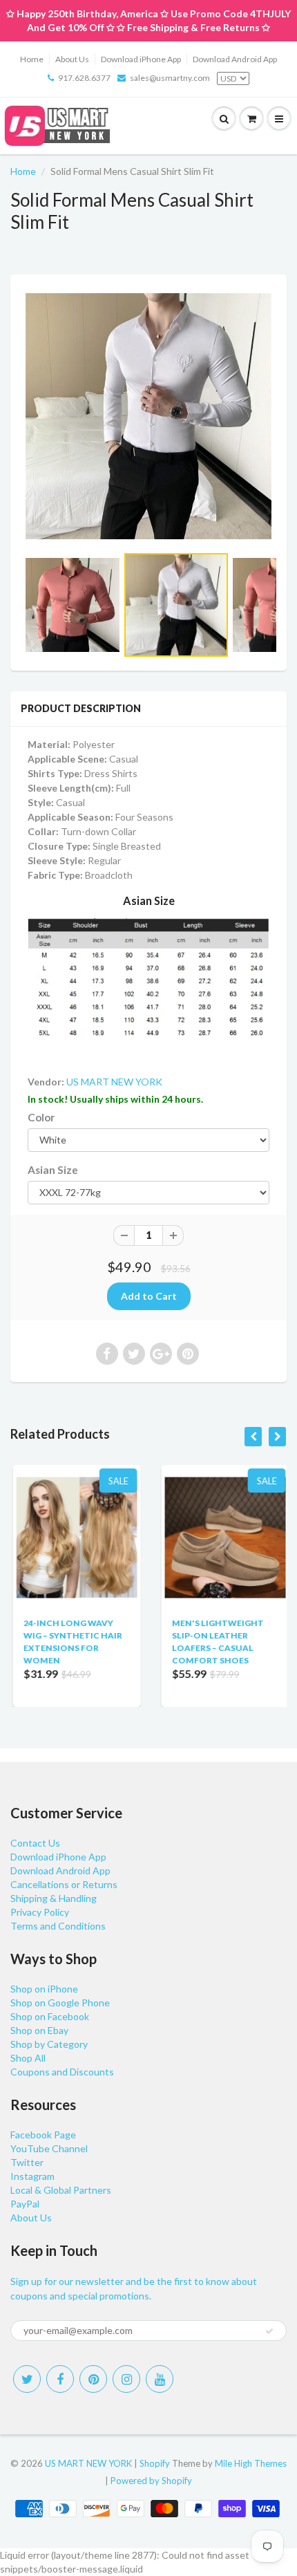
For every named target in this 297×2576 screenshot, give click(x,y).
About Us (72, 59)
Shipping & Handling (54, 1898)
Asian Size (53, 1170)
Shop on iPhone (44, 1989)
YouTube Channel (49, 2148)
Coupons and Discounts (62, 2072)
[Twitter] (27, 2379)
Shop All (28, 2058)
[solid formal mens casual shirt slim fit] (148, 416)
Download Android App (235, 59)
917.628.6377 (84, 78)
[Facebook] (60, 2379)
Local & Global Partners (61, 2190)
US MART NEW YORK (114, 1082)
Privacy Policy (40, 1912)
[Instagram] (126, 2379)
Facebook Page (43, 2135)
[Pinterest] (93, 2379)
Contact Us (35, 1843)
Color (41, 1117)
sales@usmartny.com (170, 78)
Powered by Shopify (151, 2481)
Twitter (27, 2162)
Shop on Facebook (50, 2016)
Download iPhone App (141, 59)
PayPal (25, 2204)
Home (32, 59)
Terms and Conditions (58, 1926)
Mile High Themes (251, 2463)
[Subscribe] (269, 2331)
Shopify (155, 2463)
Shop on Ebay (39, 2030)
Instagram (32, 2176)
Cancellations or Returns (64, 1884)
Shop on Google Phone (60, 2003)
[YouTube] (160, 2379)
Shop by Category (49, 2044)
